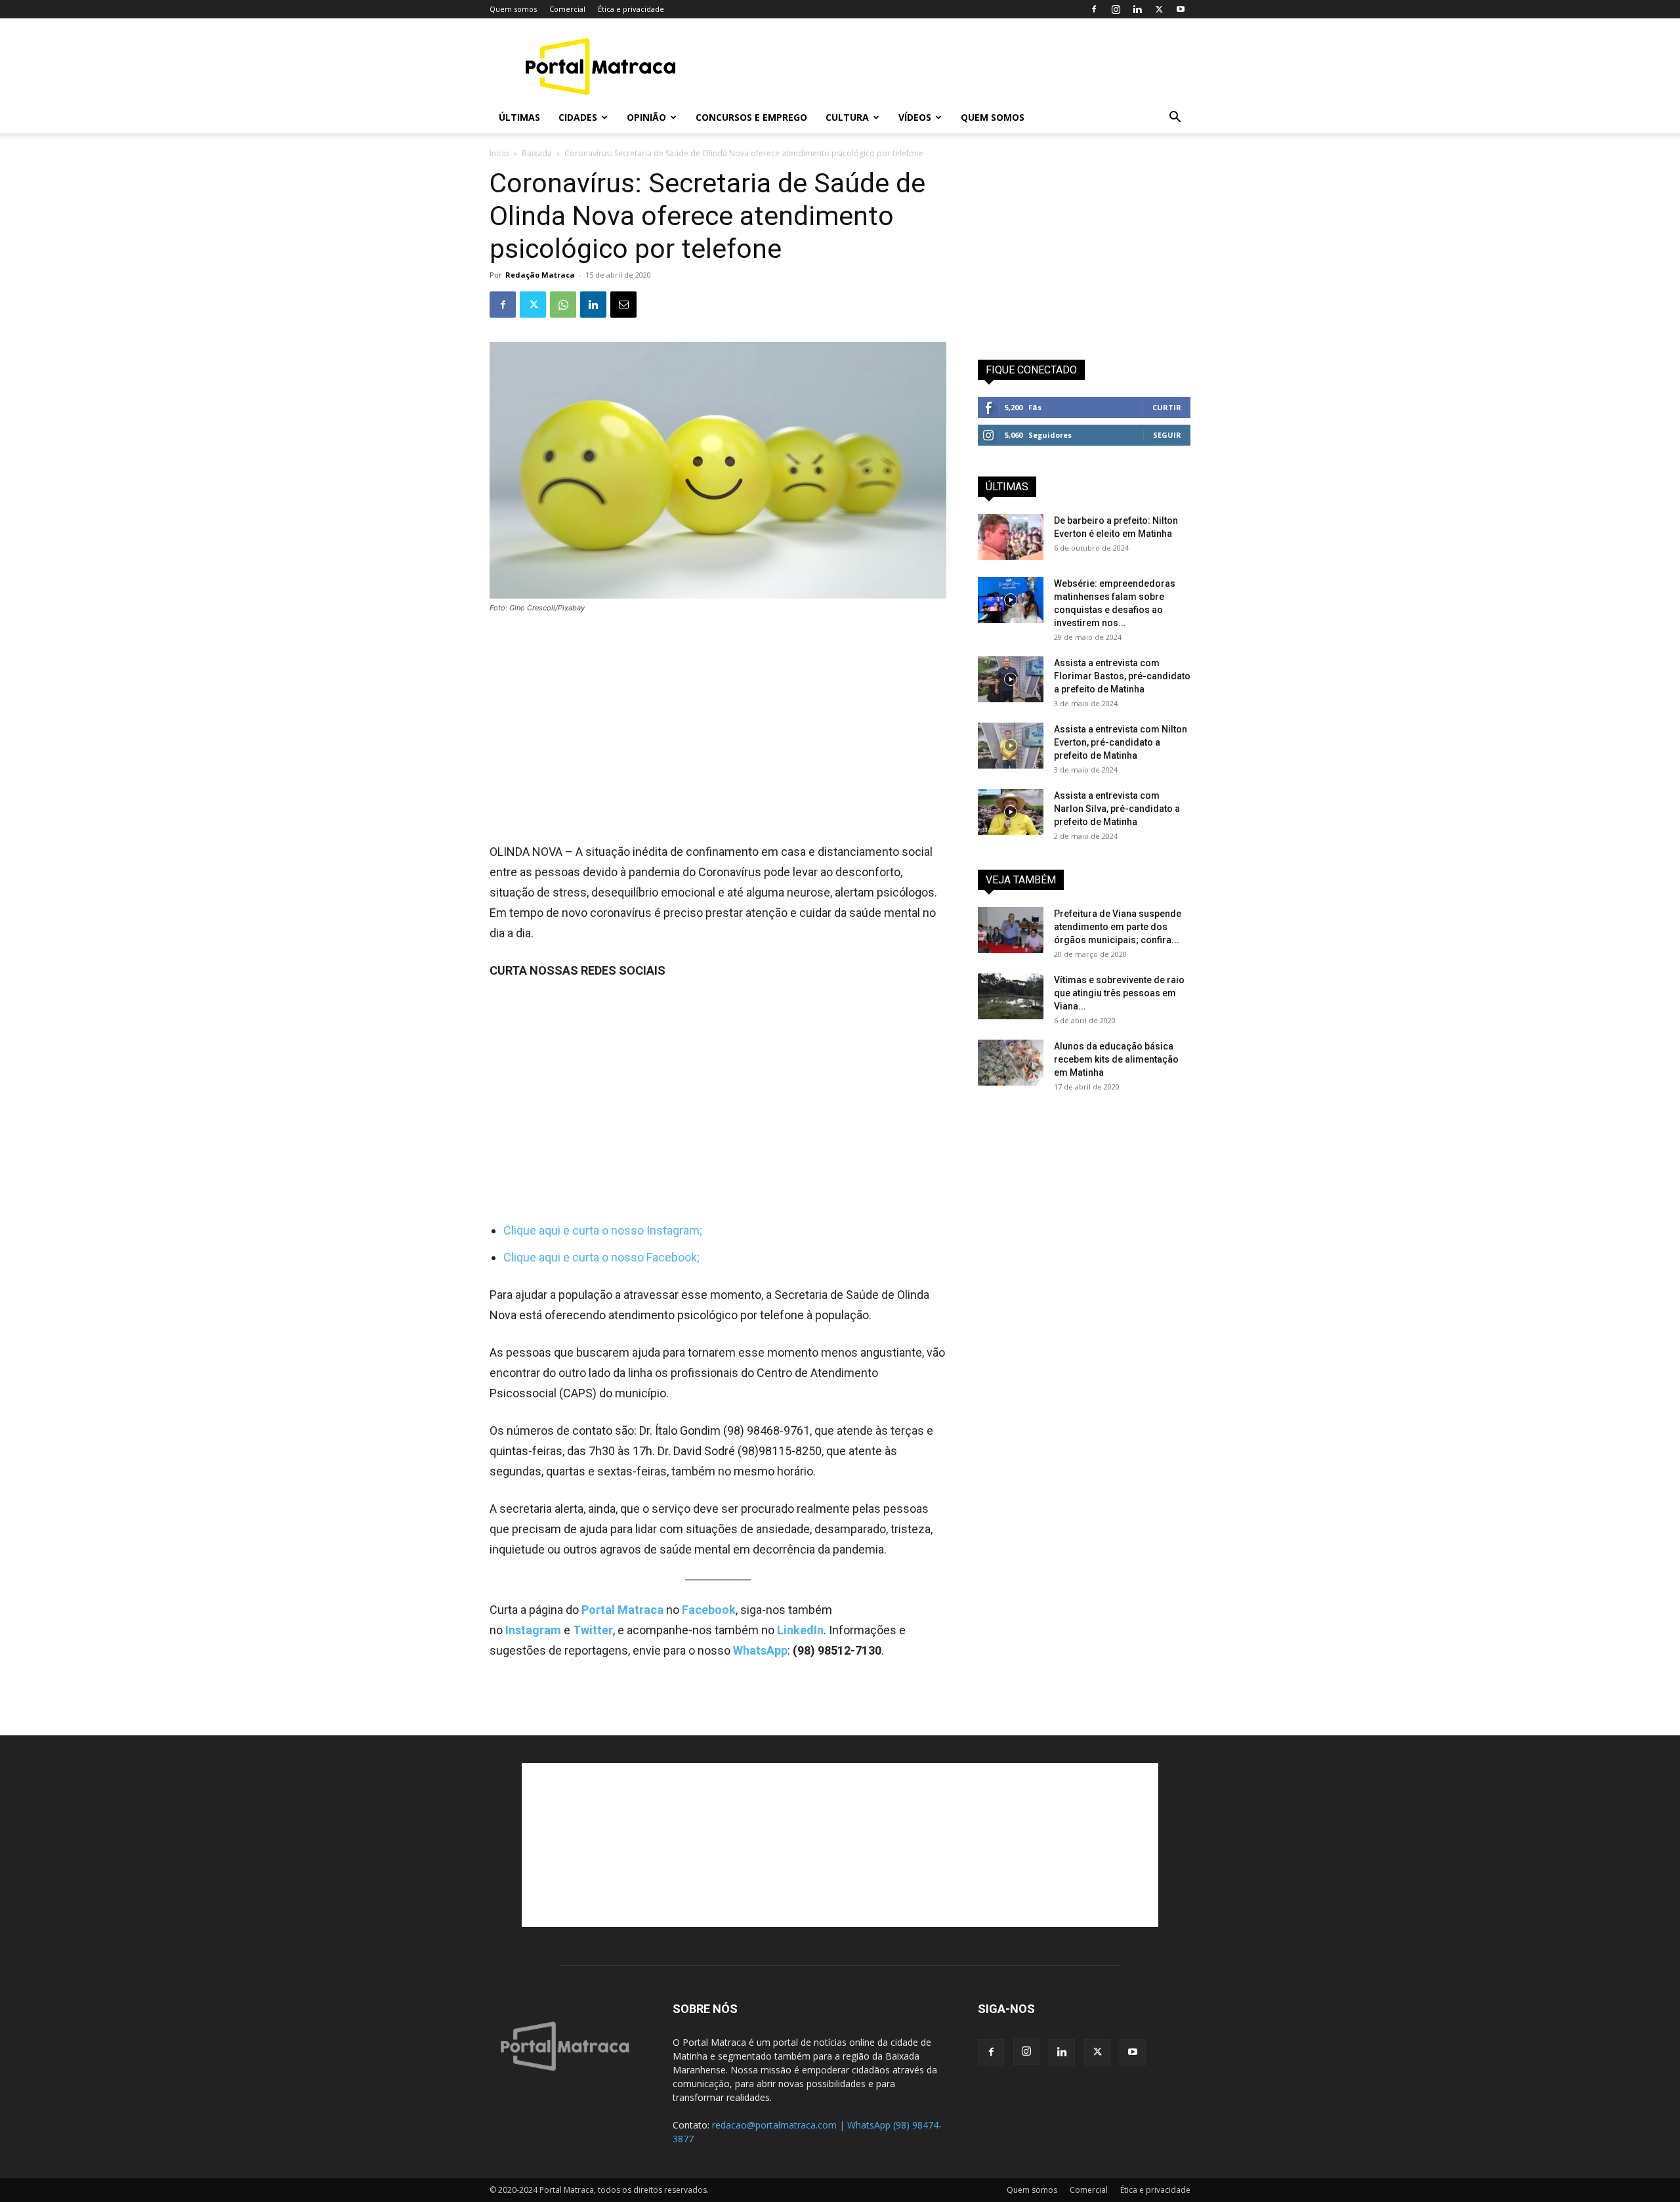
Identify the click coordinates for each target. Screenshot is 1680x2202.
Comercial (567, 9)
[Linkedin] (1137, 9)
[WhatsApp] (563, 305)
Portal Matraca (622, 1610)
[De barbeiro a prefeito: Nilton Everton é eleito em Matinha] (1011, 537)
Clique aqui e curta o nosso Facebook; (601, 1257)
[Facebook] (1094, 9)
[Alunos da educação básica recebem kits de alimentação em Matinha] (1011, 1063)
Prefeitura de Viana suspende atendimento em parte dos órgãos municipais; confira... (1118, 927)
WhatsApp (760, 1650)
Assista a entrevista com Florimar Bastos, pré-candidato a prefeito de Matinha (1122, 676)
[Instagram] (1116, 9)
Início (499, 153)
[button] (1175, 118)
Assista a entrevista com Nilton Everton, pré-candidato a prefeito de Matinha (1121, 742)
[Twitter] (1159, 9)
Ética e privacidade (631, 9)
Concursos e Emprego (751, 117)
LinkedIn (800, 1630)
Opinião (646, 117)
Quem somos (513, 9)
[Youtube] (1181, 9)
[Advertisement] (952, 66)
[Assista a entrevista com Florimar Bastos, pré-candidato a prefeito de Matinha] (1011, 679)
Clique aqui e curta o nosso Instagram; (603, 1230)
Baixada (537, 153)
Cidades (578, 117)
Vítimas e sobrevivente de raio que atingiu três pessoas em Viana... (1119, 993)
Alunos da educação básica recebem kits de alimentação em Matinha (1116, 1059)
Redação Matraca (540, 275)
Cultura (847, 117)
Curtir (1167, 407)
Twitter (593, 1630)
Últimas (519, 117)
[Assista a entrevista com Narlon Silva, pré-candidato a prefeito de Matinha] (1011, 812)
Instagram (535, 1630)
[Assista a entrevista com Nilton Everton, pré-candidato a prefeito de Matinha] (1011, 746)
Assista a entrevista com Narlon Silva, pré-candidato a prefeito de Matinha (1117, 809)
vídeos (915, 117)
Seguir (1167, 435)
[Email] (623, 305)
